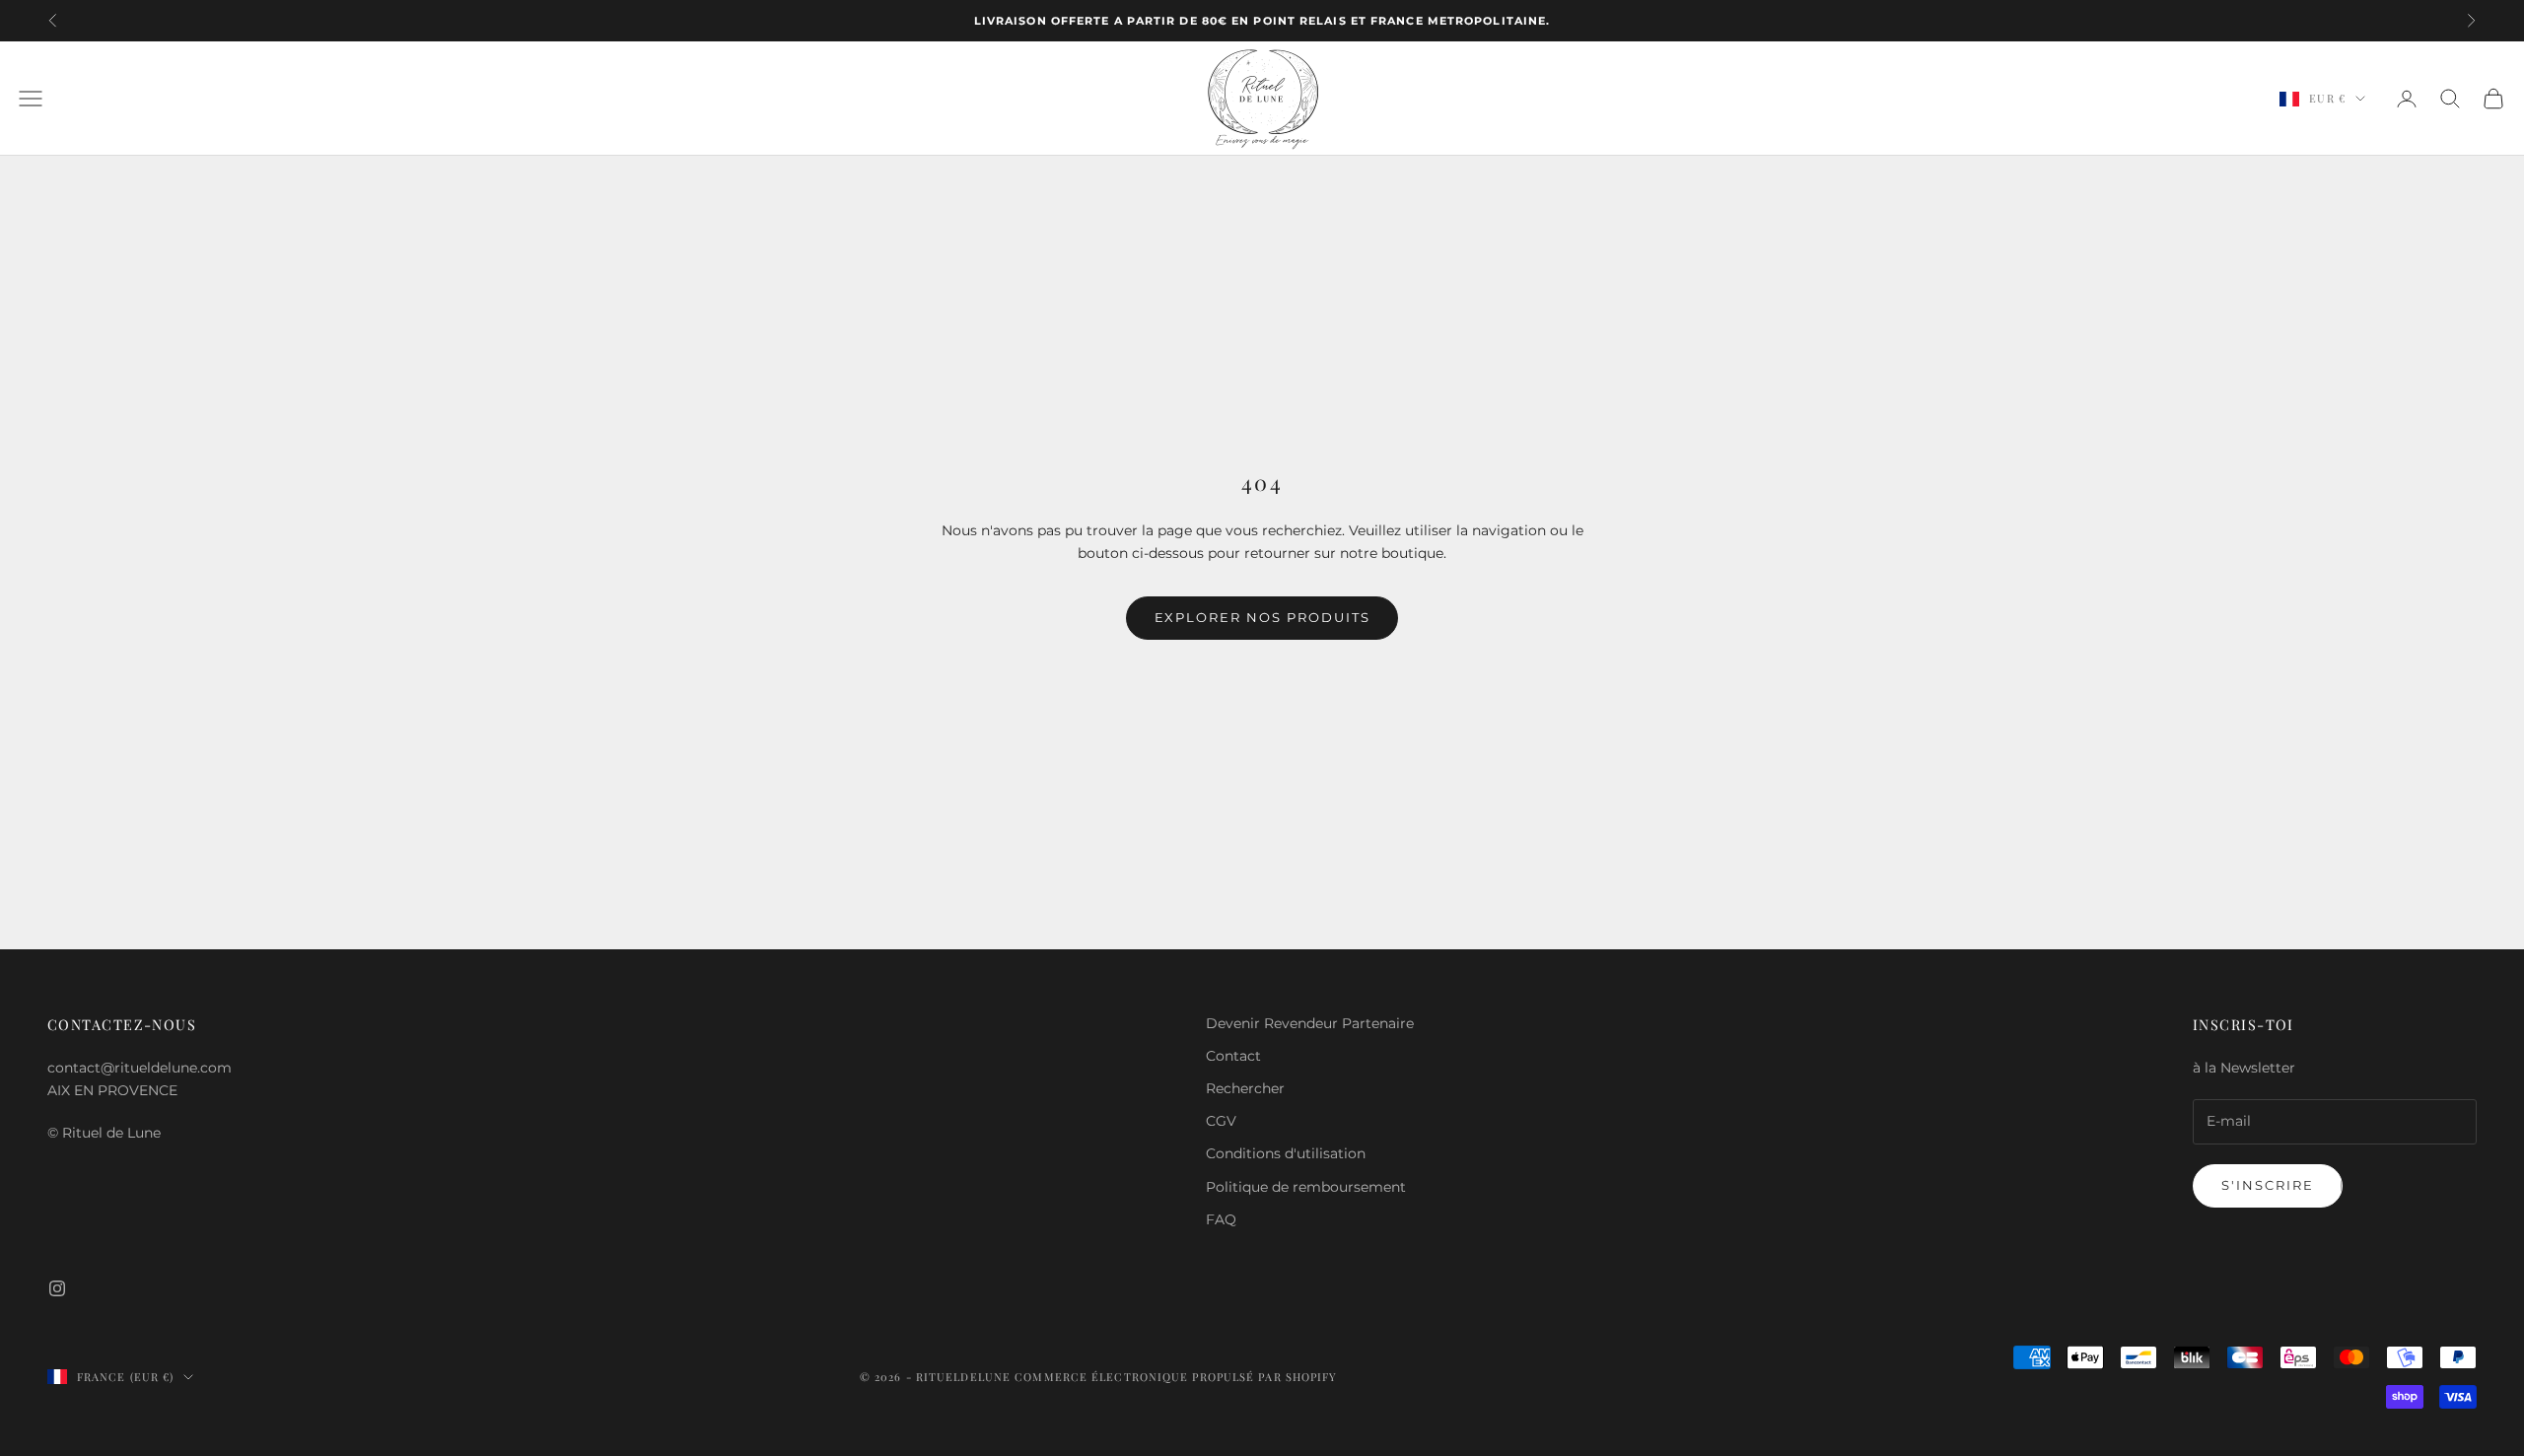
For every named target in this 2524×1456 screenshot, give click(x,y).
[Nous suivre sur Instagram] (57, 1288)
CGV (1221, 1121)
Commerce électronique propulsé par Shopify (1176, 1377)
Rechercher (1245, 1088)
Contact (1233, 1056)
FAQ (1221, 1219)
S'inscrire (2268, 1185)
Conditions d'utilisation (1286, 1153)
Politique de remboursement (1306, 1187)
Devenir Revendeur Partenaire (1310, 1023)
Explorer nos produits (1262, 617)
